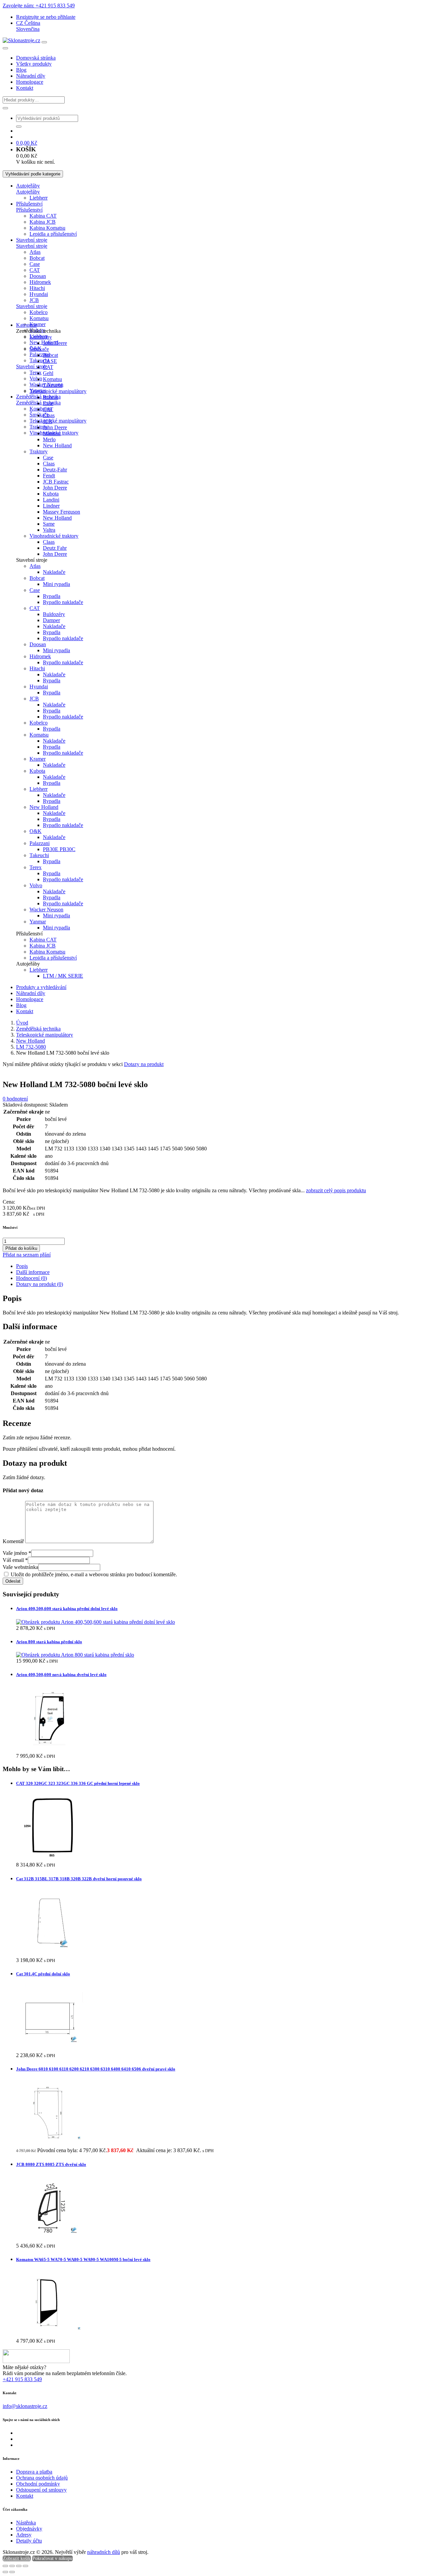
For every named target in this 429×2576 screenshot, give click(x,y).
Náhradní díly (31, 76)
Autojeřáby (28, 186)
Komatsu (39, 318)
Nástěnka (26, 2523)
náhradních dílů (104, 2552)
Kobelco (39, 312)
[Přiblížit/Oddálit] (5, 2566)
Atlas (35, 252)
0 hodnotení (15, 1099)
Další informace (33, 1272)
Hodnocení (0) (32, 1278)
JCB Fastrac (56, 482)
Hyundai (39, 294)
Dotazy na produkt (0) (40, 1284)
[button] (28, 23)
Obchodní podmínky (38, 2484)
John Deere (55, 343)
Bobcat (37, 258)
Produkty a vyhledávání (41, 987)
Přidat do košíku (21, 1248)
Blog (21, 70)
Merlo (49, 439)
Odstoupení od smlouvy (41, 2490)
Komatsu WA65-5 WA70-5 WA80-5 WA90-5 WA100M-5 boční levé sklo (83, 2259)
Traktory (39, 451)
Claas (49, 415)
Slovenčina (28, 29)
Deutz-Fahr (55, 470)
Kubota (51, 494)
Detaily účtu (29, 2541)
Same (49, 524)
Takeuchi (53, 385)
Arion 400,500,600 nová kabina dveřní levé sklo (61, 1675)
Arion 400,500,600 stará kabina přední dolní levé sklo (67, 1609)
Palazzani (40, 354)
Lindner (51, 506)
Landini (51, 500)
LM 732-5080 (31, 1047)
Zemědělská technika (38, 1029)
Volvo (36, 378)
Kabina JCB (43, 222)
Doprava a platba (34, 2472)
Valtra (49, 530)
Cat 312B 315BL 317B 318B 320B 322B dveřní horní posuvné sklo (79, 1879)
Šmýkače (39, 349)
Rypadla (52, 596)
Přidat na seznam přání (27, 1255)
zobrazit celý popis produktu (336, 1190)
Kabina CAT (43, 216)
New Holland (57, 445)
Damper (51, 620)
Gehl (48, 373)
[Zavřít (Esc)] (25, 2566)
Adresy (24, 2535)
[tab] (221, 1266)
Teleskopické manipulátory (58, 421)
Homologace (30, 82)
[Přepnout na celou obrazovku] (12, 2566)
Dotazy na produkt (144, 1064)
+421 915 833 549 (22, 2379)
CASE (50, 361)
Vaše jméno (17, 1553)
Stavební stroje (32, 240)
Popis (22, 1266)
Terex (36, 372)
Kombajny (41, 409)
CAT (35, 270)
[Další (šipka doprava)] (12, 2572)
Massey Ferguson (62, 512)
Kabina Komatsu (47, 228)
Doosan (38, 276)
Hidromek (40, 282)
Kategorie (26, 325)
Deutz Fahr (55, 548)
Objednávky (29, 2529)
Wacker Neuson (46, 910)
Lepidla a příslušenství (53, 234)
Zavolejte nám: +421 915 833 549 (39, 6)
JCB (34, 300)
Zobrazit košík (17, 2558)
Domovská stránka (36, 58)
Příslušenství (29, 204)
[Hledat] (5, 108)
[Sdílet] (19, 2566)
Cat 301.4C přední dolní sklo (43, 1974)
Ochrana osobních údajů (42, 2478)
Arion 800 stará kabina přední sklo (49, 1642)
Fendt (49, 476)
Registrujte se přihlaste (46, 17)
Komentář (13, 1541)
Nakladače (54, 572)
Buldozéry (54, 614)
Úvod (22, 1023)
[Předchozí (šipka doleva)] (5, 2572)
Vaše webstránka (20, 1567)
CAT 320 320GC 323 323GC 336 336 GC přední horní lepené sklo (78, 1783)
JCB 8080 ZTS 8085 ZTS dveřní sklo (51, 2164)
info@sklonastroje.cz (25, 2406)
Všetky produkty (34, 64)
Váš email (15, 1560)
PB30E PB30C (59, 849)
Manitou (52, 433)
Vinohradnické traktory (54, 536)
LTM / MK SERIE (63, 976)
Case (35, 264)
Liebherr (39, 198)
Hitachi (37, 288)
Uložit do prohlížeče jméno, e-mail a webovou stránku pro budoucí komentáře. (94, 1574)
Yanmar (38, 922)
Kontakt (25, 88)
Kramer (38, 324)
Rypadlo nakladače (63, 602)
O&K (36, 831)
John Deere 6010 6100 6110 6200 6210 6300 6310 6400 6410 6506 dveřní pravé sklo (96, 2069)
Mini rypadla (56, 584)
